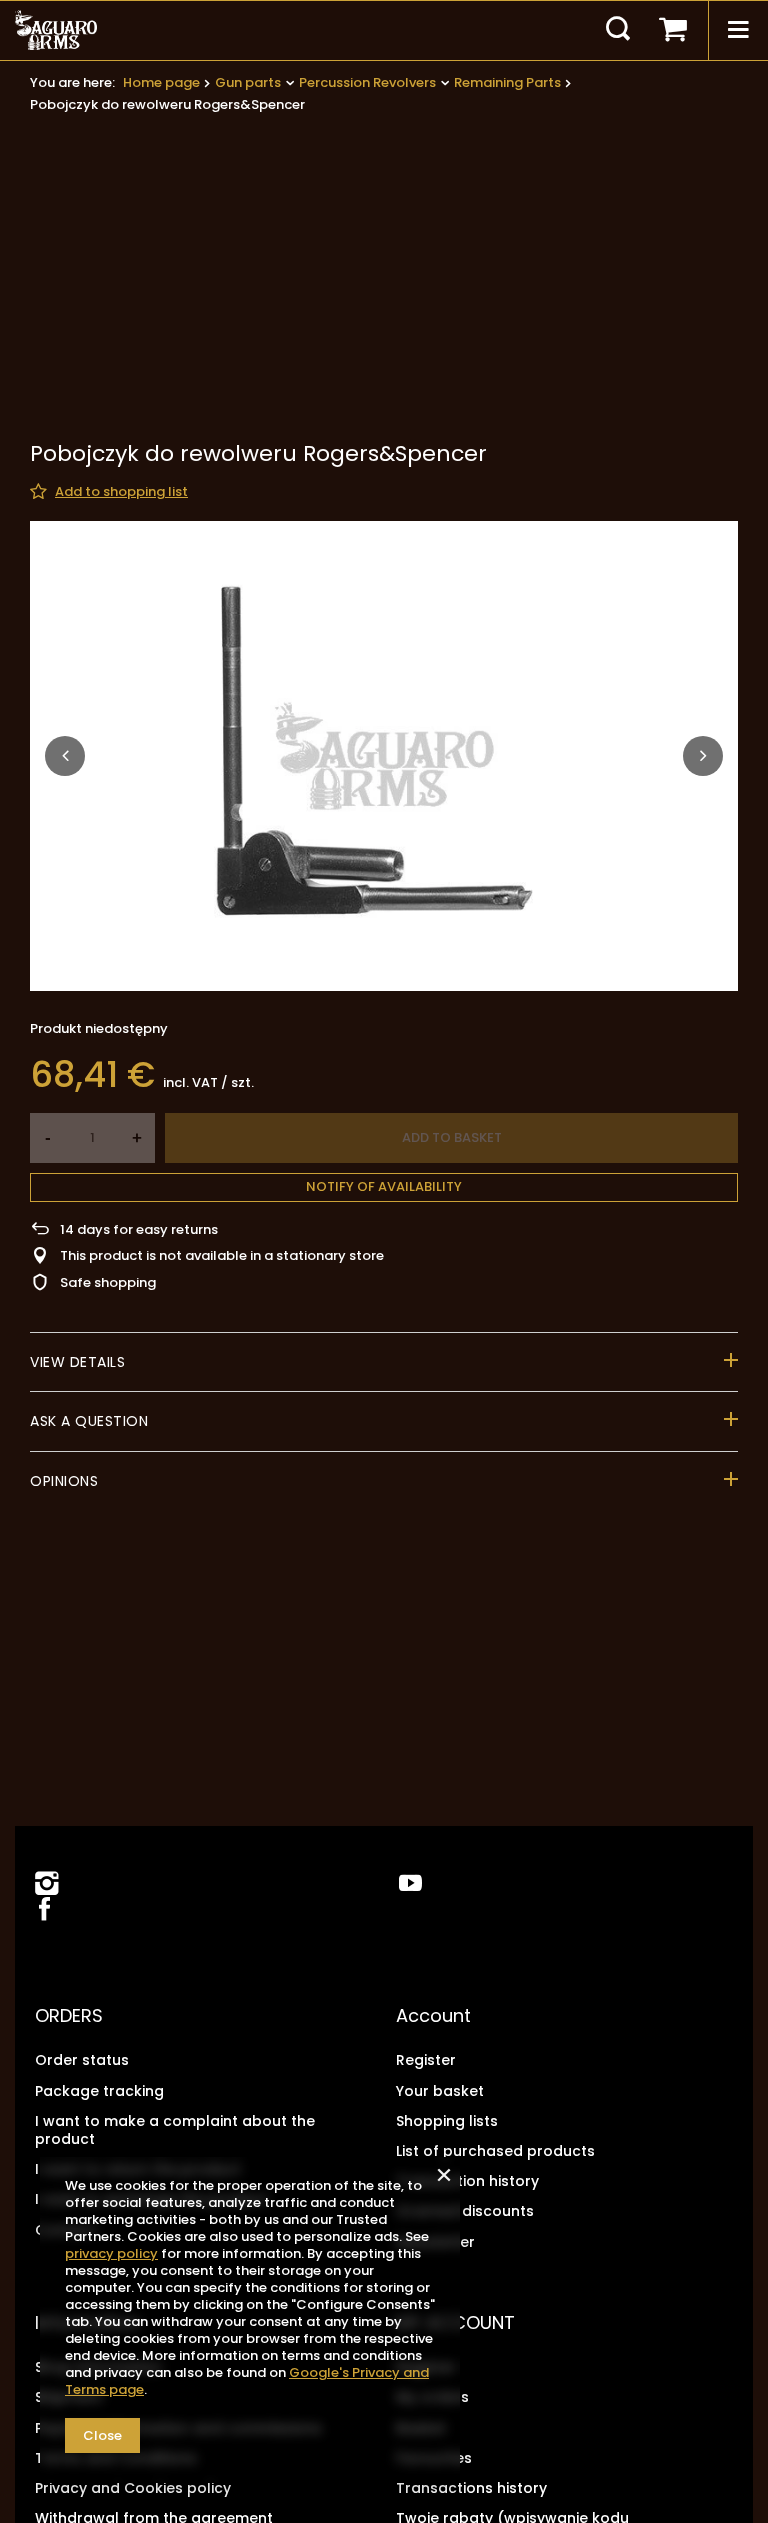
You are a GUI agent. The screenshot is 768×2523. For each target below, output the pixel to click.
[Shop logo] (56, 30)
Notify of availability (384, 1186)
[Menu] (738, 30)
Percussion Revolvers (367, 82)
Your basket (440, 2091)
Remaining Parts (507, 82)
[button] (65, 756)
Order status (82, 2060)
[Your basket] (673, 30)
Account (433, 2016)
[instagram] (47, 1883)
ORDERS (69, 2016)
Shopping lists (447, 2121)
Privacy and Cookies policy (133, 2488)
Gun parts (248, 82)
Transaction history (467, 2181)
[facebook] (42, 1910)
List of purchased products (495, 2151)
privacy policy (111, 2253)
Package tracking (99, 2091)
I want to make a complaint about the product (175, 2130)
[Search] (618, 30)
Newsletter (435, 2242)
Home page (161, 82)
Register (426, 2060)
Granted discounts (465, 2211)
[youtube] (410, 1883)
